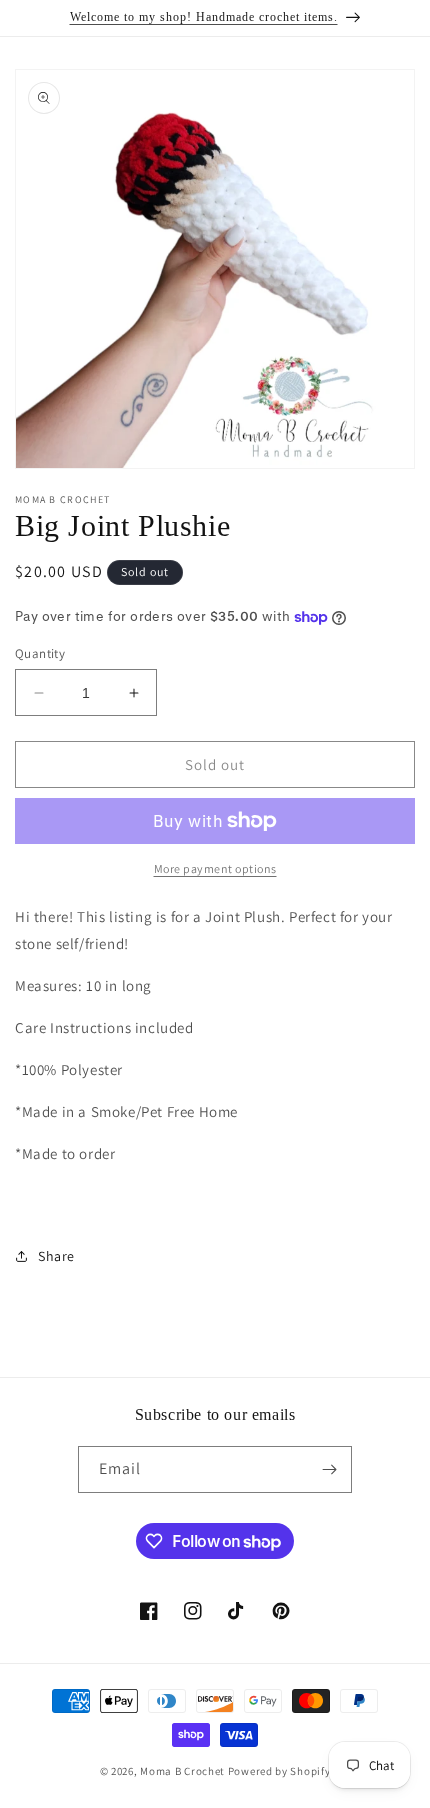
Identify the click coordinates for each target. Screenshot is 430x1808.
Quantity (40, 653)
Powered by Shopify (279, 1771)
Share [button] (56, 1256)
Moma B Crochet (182, 1771)
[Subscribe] (329, 1469)
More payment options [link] (215, 868)
